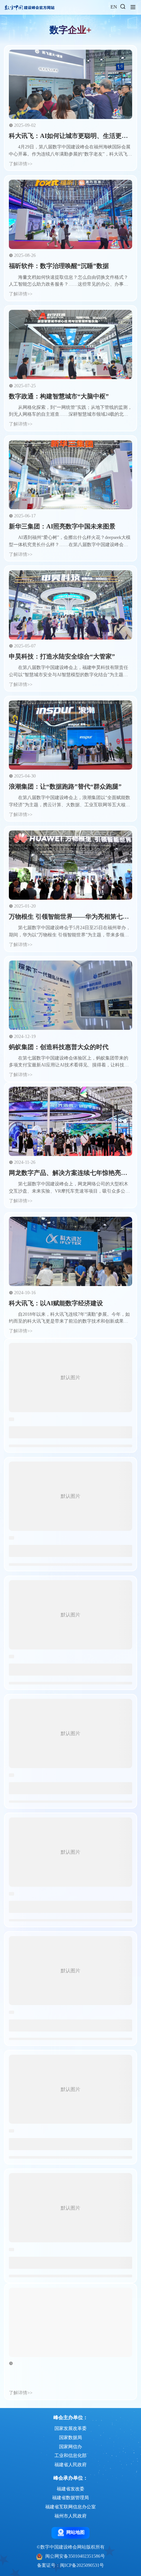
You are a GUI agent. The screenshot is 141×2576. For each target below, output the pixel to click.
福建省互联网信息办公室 (70, 2507)
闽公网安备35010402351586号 (75, 2556)
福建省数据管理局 (70, 2498)
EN (114, 7)
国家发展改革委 (70, 2428)
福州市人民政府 (70, 2516)
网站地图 (75, 2532)
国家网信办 (70, 2447)
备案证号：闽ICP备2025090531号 (70, 2565)
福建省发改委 (70, 2489)
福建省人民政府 (70, 2465)
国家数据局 (70, 2438)
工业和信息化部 (70, 2456)
